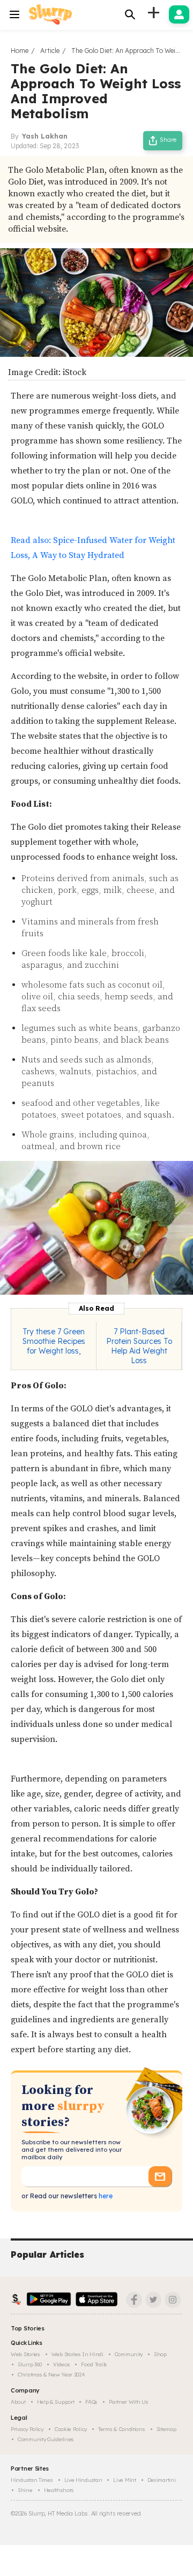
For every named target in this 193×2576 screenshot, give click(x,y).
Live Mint (124, 2480)
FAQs (91, 2402)
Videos (61, 2364)
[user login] (179, 14)
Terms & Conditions (122, 2429)
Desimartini (162, 2480)
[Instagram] (173, 2300)
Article (50, 51)
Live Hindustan (83, 2480)
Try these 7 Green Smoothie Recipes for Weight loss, (54, 1341)
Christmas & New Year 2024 (51, 2375)
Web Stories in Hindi (77, 2354)
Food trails (94, 2364)
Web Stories (25, 2354)
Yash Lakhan (45, 136)
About (18, 2402)
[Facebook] (134, 2300)
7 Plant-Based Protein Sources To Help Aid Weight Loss (139, 1346)
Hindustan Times (32, 2480)
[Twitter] (153, 2300)
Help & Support (56, 2402)
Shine (25, 2490)
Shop (160, 2354)
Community (129, 2354)
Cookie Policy (71, 2429)
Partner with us (129, 2402)
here (105, 2196)
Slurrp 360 (30, 2364)
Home (20, 51)
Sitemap (166, 2429)
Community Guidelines (46, 2439)
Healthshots (59, 2490)
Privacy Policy (27, 2429)
